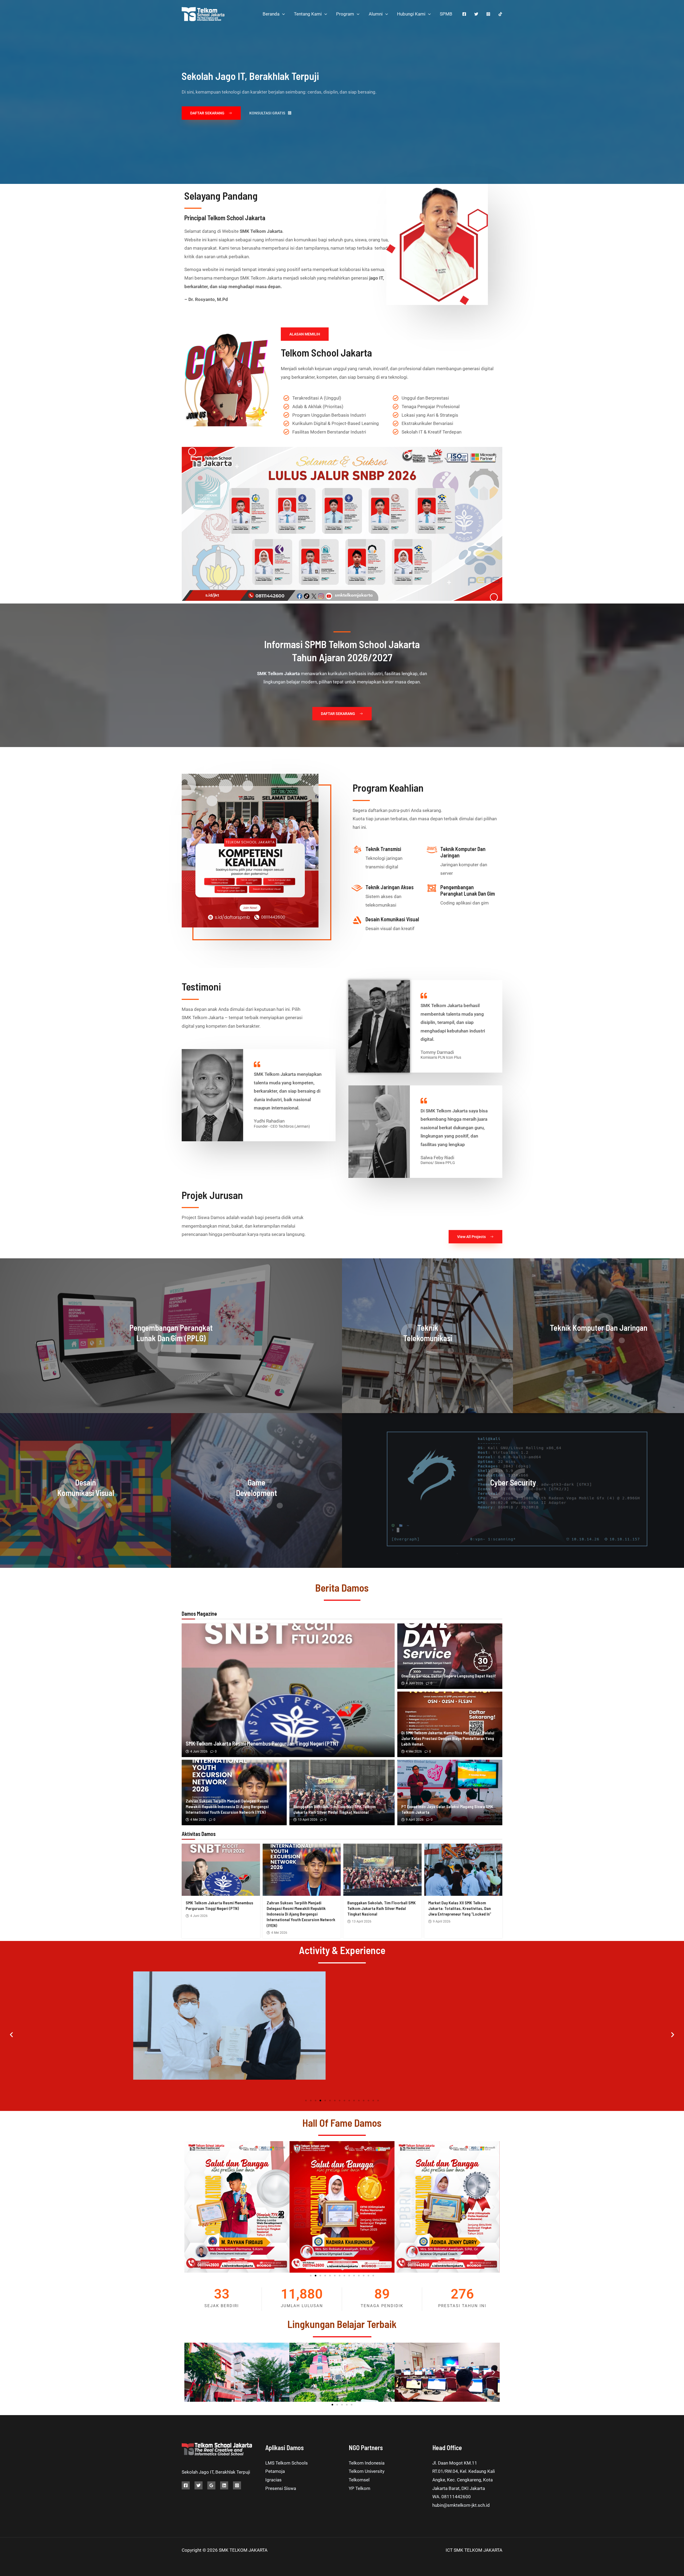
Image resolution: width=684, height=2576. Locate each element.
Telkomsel (359, 2480)
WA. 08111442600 (452, 2497)
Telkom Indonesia (367, 2463)
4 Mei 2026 (414, 1751)
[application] (282, 14)
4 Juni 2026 (199, 1751)
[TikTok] (500, 14)
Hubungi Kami (411, 14)
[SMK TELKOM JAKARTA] (203, 13)
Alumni (376, 14)
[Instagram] (488, 14)
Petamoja (275, 2471)
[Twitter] (476, 14)
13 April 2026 (308, 1820)
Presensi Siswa (281, 2488)
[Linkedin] (224, 2485)
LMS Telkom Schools (287, 2463)
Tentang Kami (308, 14)
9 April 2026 (415, 1820)
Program (345, 14)
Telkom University (367, 2471)
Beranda (271, 14)
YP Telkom (360, 2488)
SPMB (446, 14)
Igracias (273, 2480)
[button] (11, 2034)
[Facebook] (464, 14)
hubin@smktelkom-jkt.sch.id (461, 2505)
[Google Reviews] (211, 2485)
